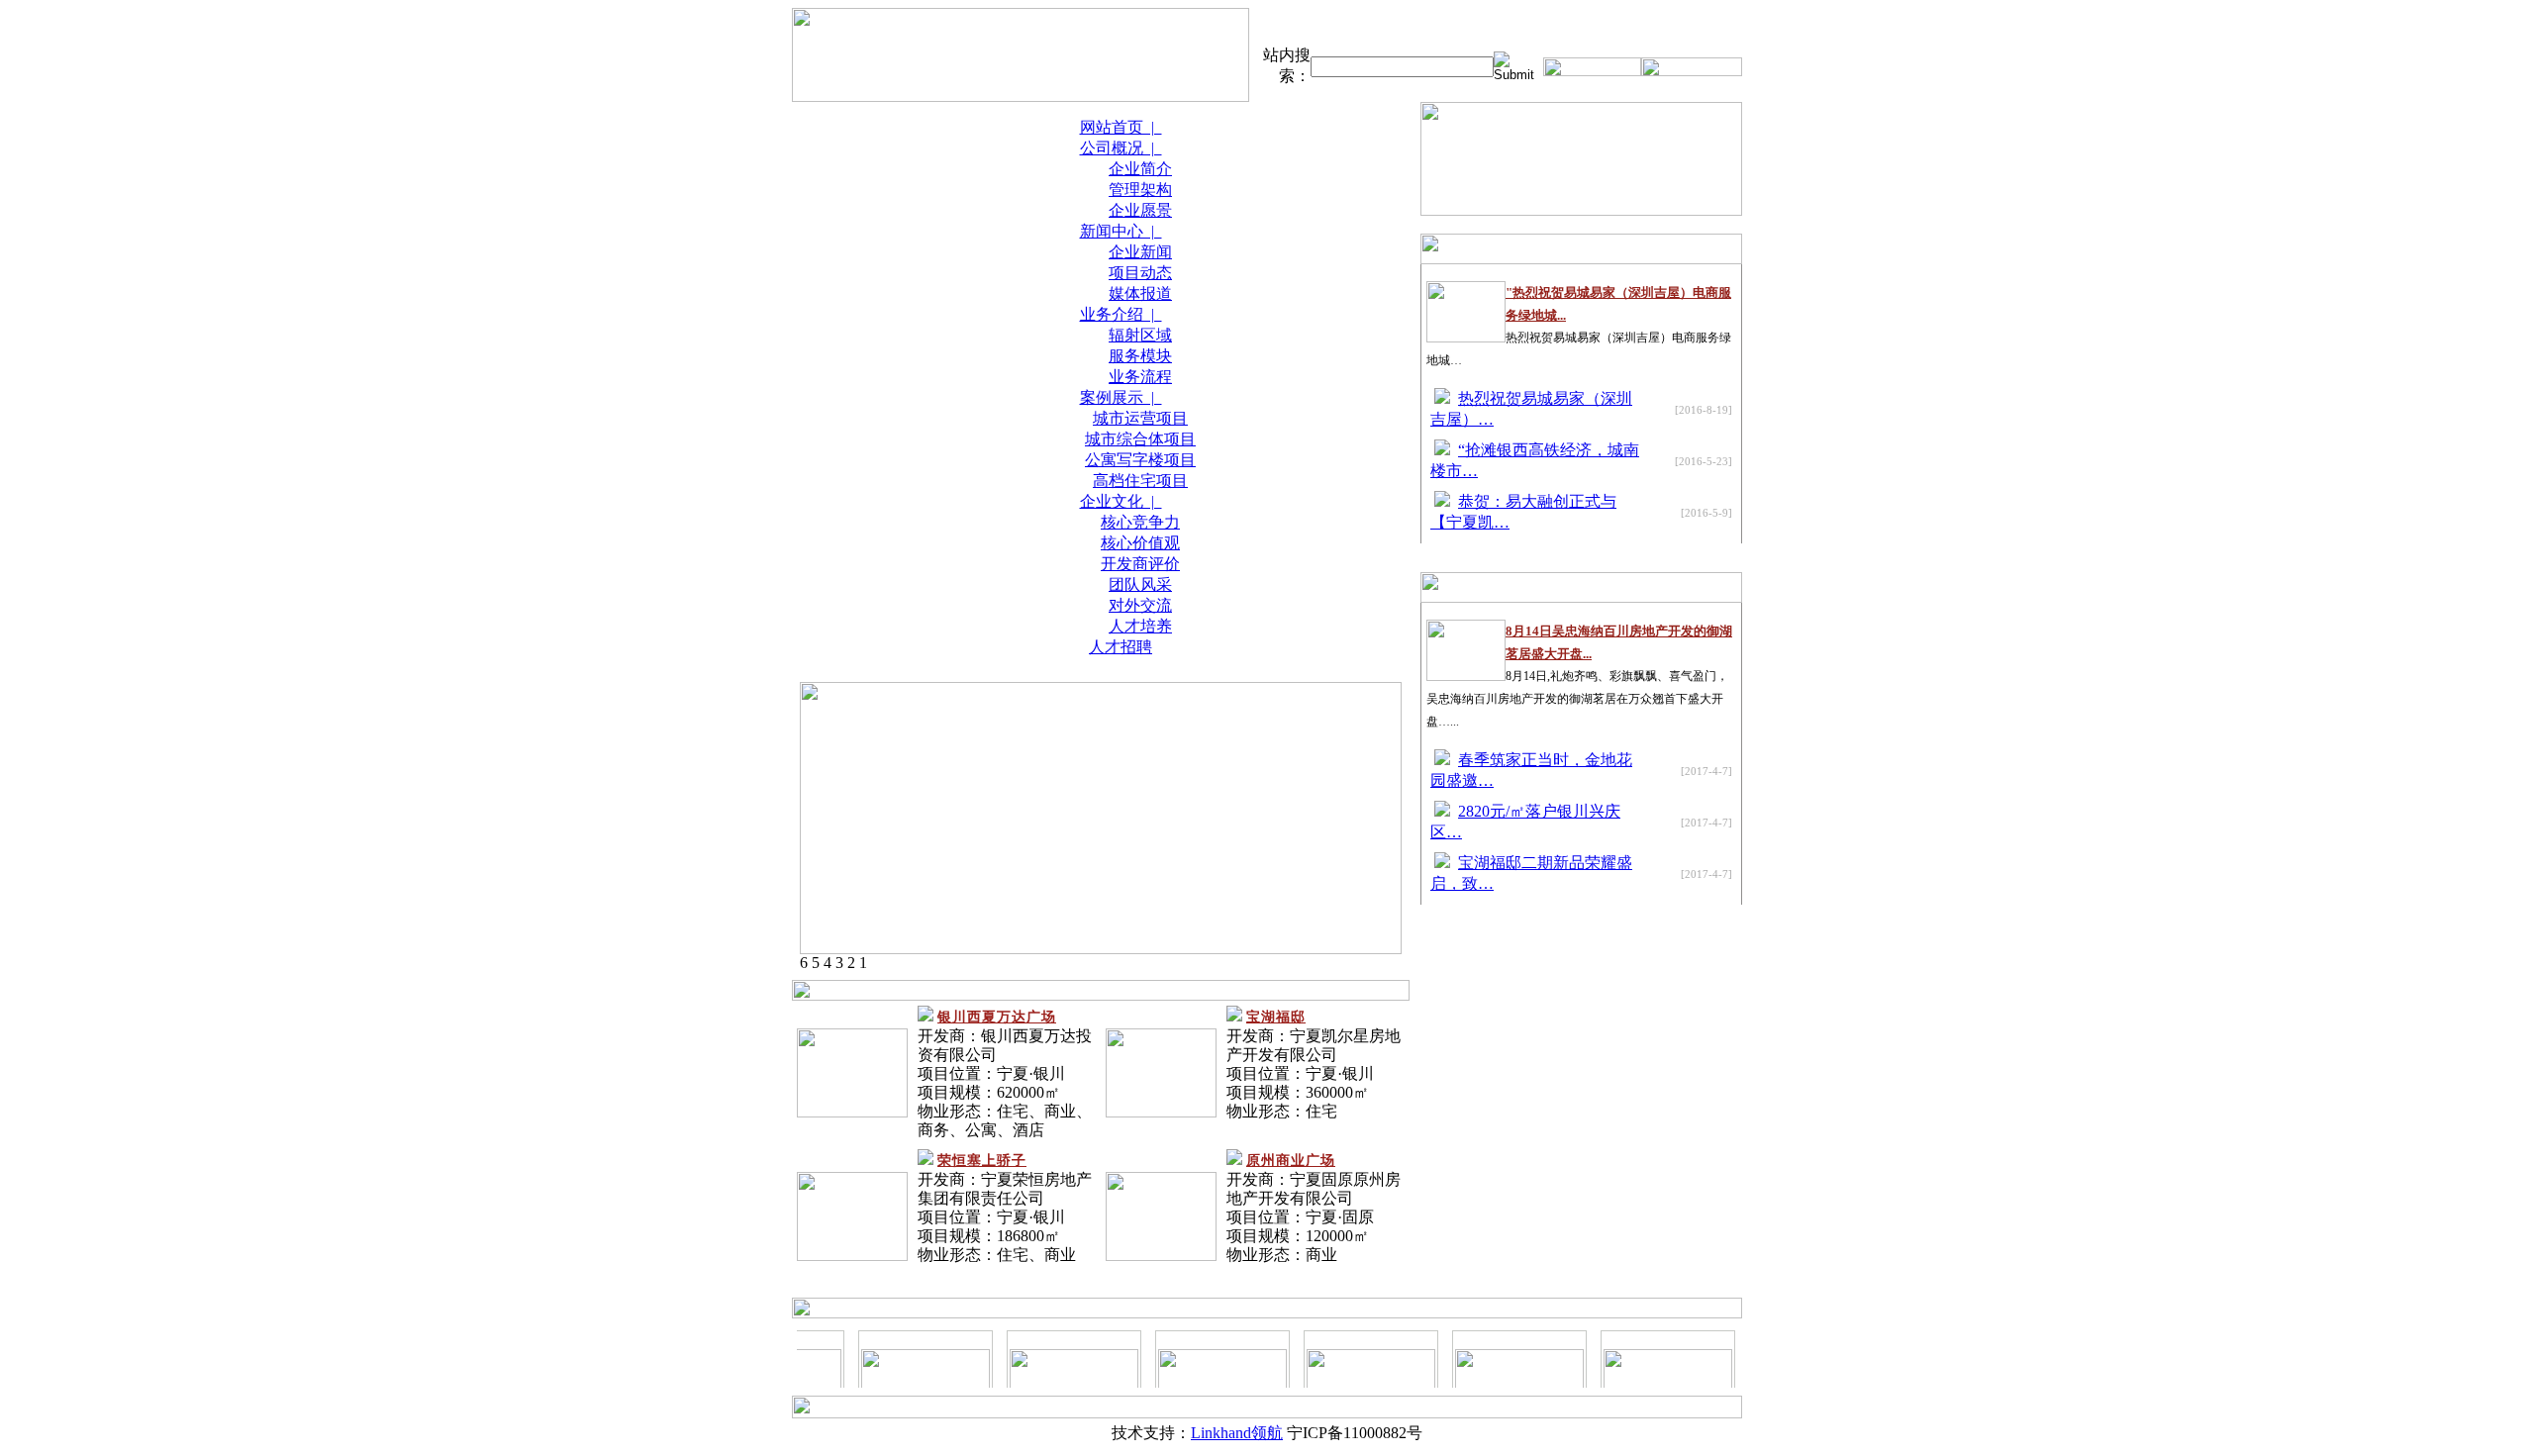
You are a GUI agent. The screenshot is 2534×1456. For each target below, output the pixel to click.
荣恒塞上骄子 (982, 1161)
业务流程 (1140, 377)
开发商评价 (1140, 564)
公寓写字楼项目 (1140, 460)
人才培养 (1140, 626)
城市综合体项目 (1140, 439)
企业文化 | (1121, 501)
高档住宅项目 (1140, 481)
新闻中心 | (1121, 231)
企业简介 (1140, 169)
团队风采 (1140, 584)
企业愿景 (1140, 210)
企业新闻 (1140, 252)
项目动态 (1140, 273)
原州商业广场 (1291, 1161)
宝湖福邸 (1276, 1017)
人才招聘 (1121, 647)
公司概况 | (1121, 148)
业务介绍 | (1121, 314)
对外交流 (1140, 605)
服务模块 (1140, 356)
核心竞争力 (1140, 522)
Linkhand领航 (1237, 1433)
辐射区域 (1140, 335)
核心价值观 (1140, 543)
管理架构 (1140, 190)
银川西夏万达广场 (997, 1017)
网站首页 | (1121, 127)
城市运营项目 (1140, 418)
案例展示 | (1121, 397)
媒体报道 (1140, 293)
